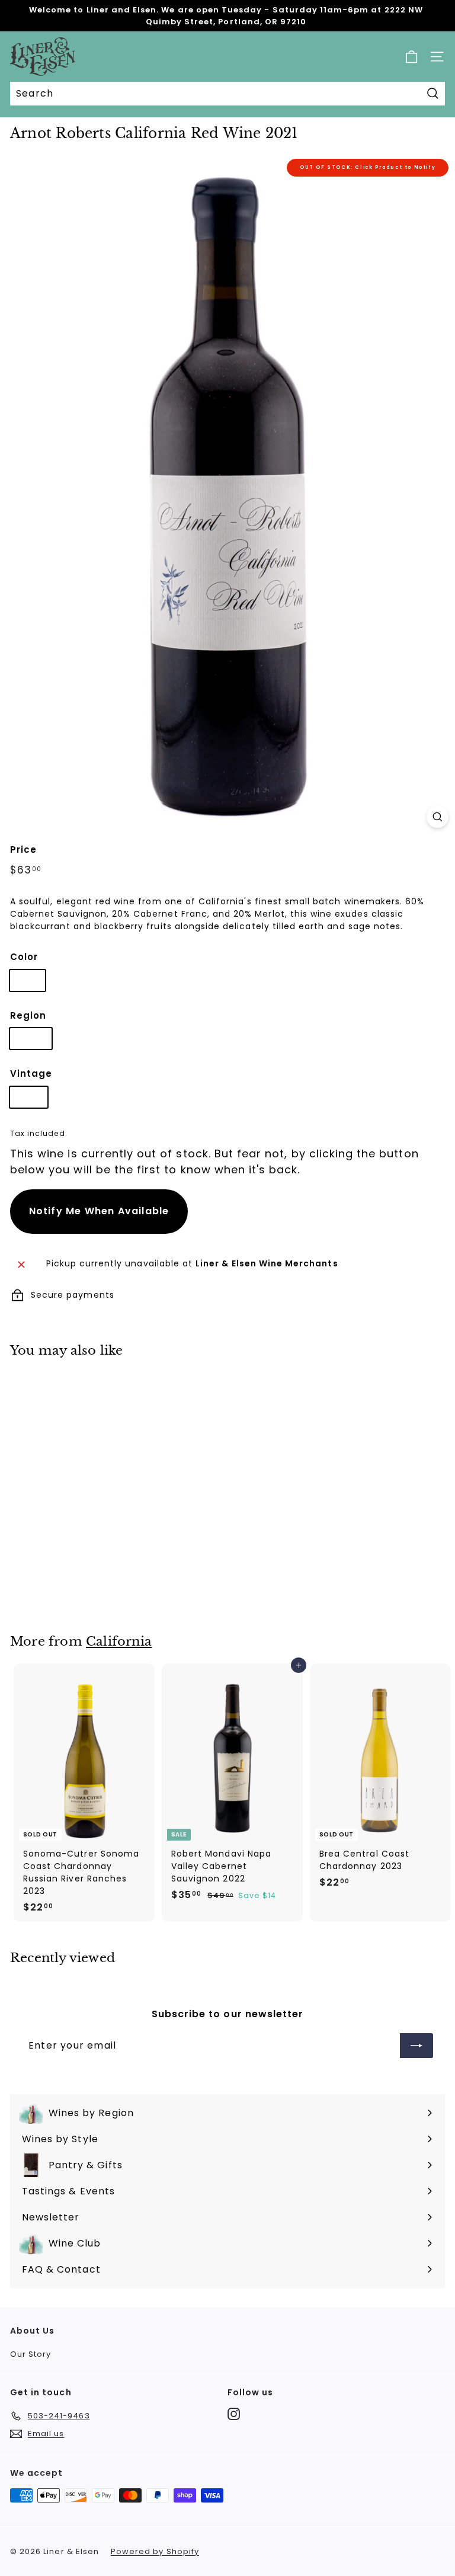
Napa (31, 1038)
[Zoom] (438, 817)
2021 (29, 1097)
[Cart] (411, 57)
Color (24, 957)
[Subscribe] (416, 2046)
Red (28, 980)
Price (23, 849)
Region (28, 1015)
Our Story (31, 2354)
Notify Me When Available (99, 1211)
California (119, 1641)
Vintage (31, 1073)
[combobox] (227, 94)
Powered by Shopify (155, 2551)
